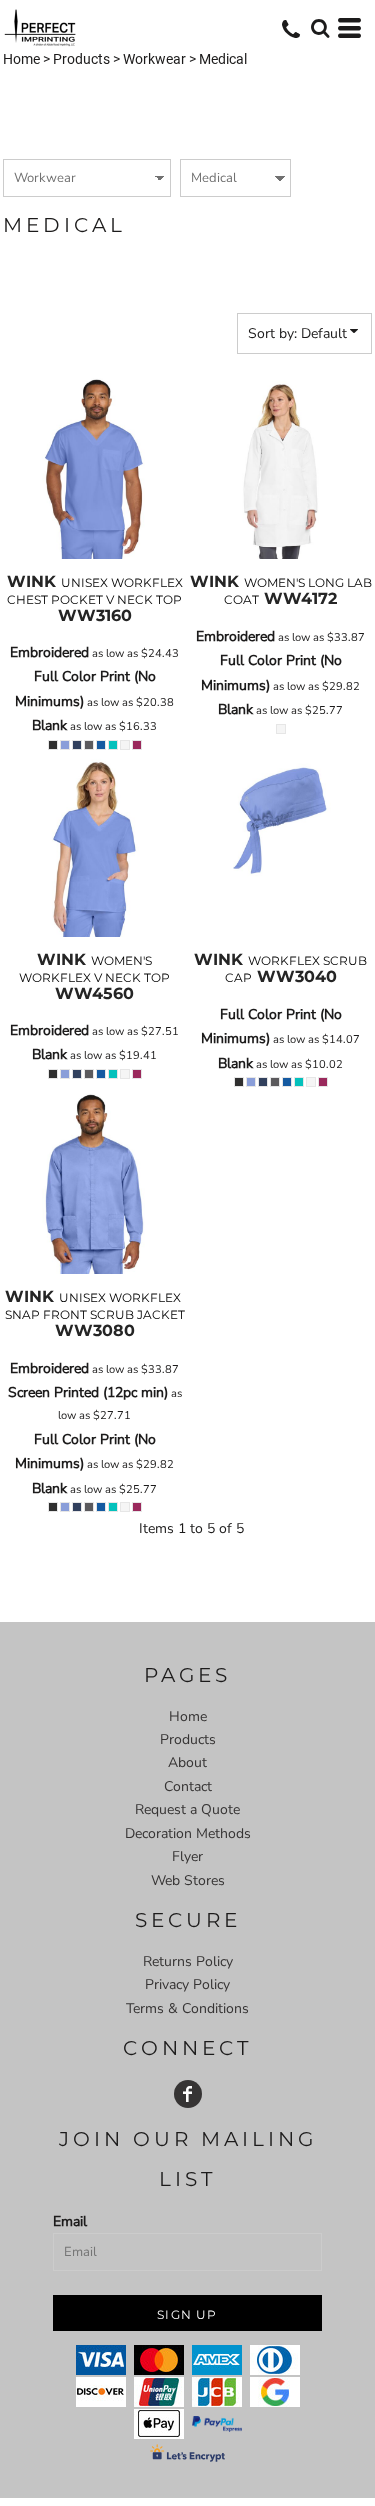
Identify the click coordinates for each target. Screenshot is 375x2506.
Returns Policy (188, 1961)
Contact (188, 1786)
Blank (49, 725)
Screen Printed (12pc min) (88, 1392)
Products (81, 59)
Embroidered (49, 652)
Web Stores (188, 1880)
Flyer (187, 1856)
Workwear (154, 59)
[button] (320, 28)
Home (21, 59)
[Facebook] (188, 2094)
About (187, 1762)
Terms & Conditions (187, 2008)
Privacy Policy (187, 1984)
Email (70, 2221)
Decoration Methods (188, 1833)
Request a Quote (187, 1809)
